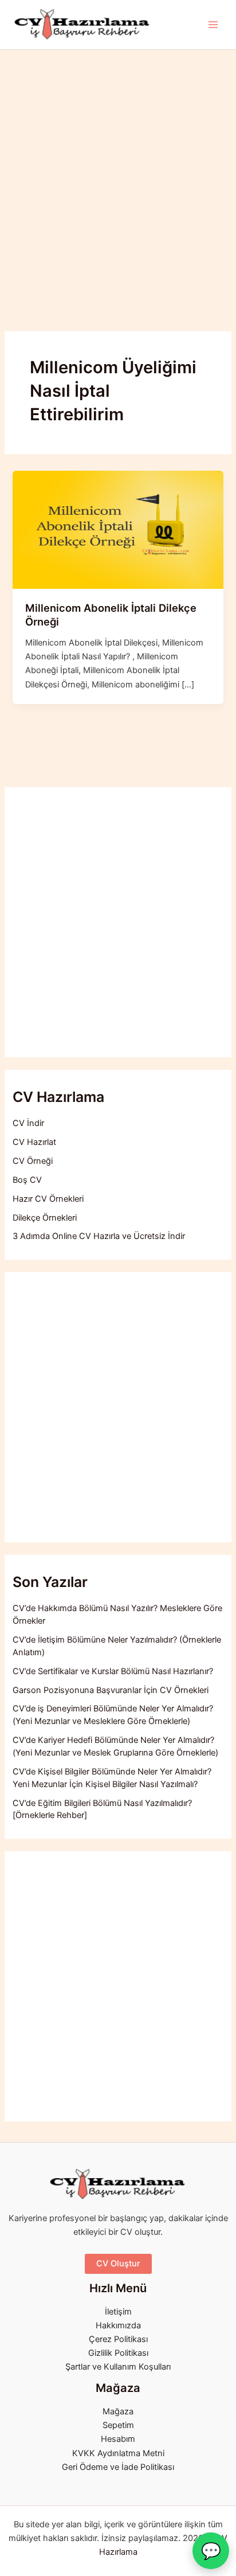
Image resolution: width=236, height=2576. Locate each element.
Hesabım (118, 2439)
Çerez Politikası (118, 2339)
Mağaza (118, 2411)
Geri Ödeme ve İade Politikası (118, 2467)
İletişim (118, 2312)
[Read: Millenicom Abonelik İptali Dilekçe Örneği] (118, 529)
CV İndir (28, 1123)
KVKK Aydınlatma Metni (118, 2453)
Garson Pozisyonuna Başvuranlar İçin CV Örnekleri (111, 1690)
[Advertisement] (118, 174)
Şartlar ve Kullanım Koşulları (118, 2367)
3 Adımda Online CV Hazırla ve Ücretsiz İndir (99, 1236)
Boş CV (27, 1180)
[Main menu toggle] (213, 25)
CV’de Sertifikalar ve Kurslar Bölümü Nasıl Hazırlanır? (113, 1671)
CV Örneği (33, 1161)
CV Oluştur (118, 2264)
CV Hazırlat (34, 1142)
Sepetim (118, 2425)
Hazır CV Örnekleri (48, 1199)
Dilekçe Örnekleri (45, 1218)
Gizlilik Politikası (118, 2353)
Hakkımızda (118, 2325)
